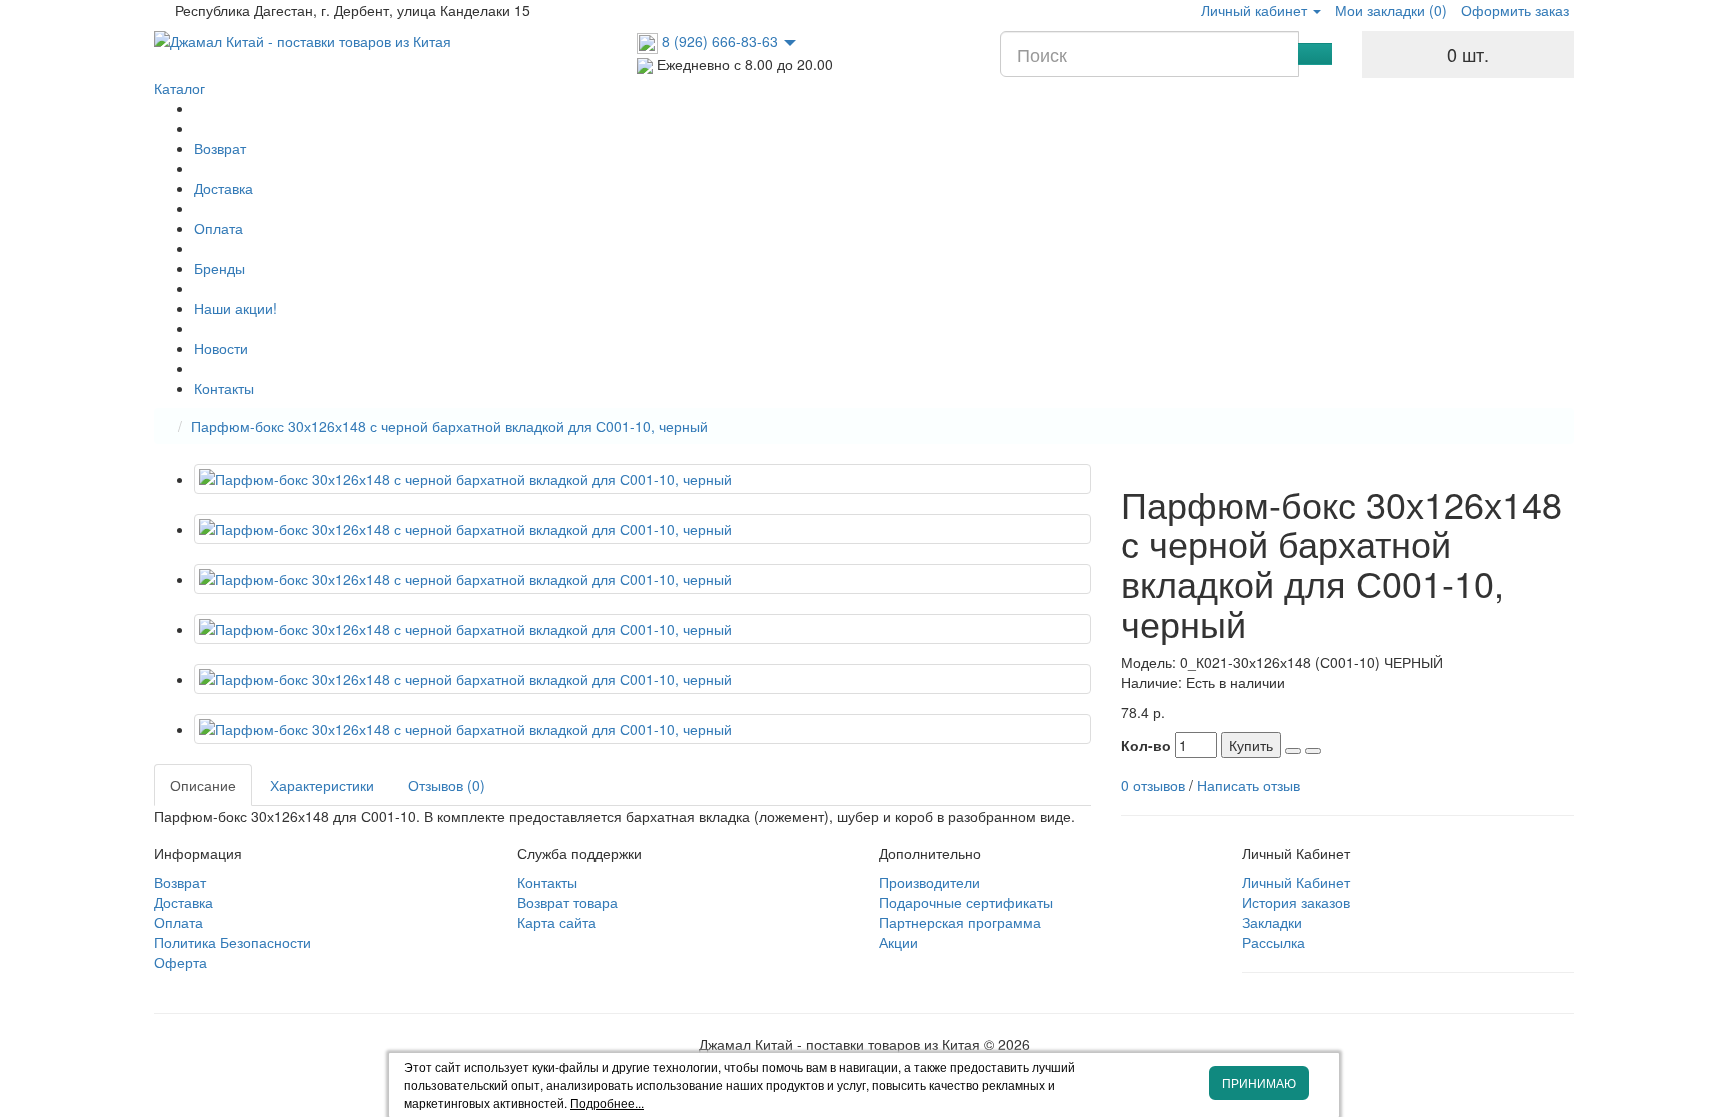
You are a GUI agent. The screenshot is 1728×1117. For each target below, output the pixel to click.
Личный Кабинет (1296, 882)
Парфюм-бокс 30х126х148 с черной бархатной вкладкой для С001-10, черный (449, 426)
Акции (898, 942)
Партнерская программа (960, 922)
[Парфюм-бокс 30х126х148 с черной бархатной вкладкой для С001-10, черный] (642, 479)
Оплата (218, 228)
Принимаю (1259, 1082)
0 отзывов (1153, 785)
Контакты (224, 388)
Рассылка (1273, 942)
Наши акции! (235, 308)
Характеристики (322, 785)
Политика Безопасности (232, 942)
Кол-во (1146, 745)
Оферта (180, 962)
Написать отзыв (1248, 785)
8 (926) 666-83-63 (720, 41)
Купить (1251, 745)
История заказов (1296, 902)
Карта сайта (556, 922)
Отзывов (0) (446, 785)
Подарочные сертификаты (966, 902)
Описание (203, 785)
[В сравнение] (1313, 751)
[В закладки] (1293, 751)
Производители (929, 882)
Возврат (220, 148)
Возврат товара (567, 902)
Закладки (1272, 922)
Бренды (219, 268)
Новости (221, 348)
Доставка (223, 188)
